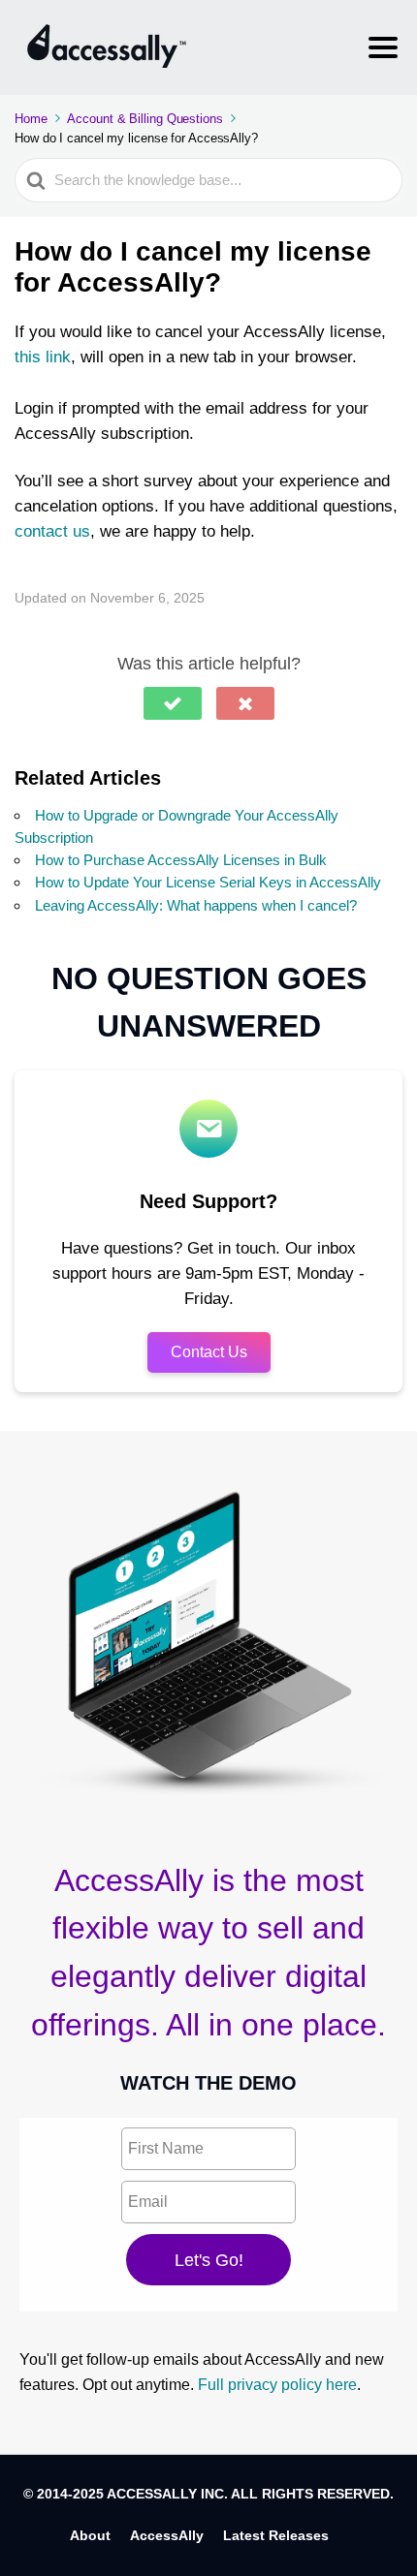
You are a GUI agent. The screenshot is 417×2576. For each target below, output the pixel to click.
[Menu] (383, 47)
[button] (173, 703)
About (90, 2535)
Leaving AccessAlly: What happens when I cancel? (196, 905)
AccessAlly (167, 2535)
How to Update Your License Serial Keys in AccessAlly (208, 882)
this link (43, 357)
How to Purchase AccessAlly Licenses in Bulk (181, 860)
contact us (52, 531)
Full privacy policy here (277, 2385)
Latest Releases (276, 2535)
